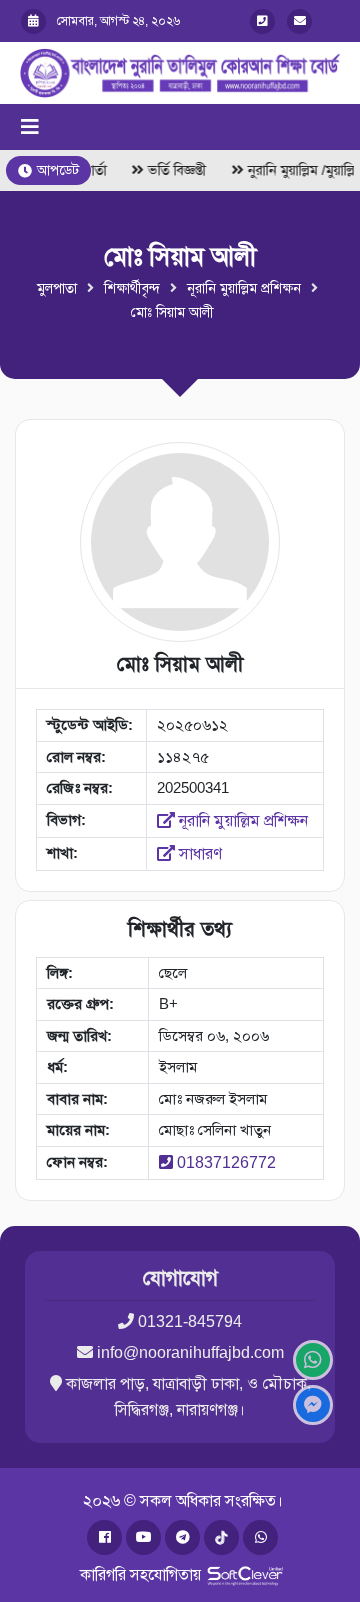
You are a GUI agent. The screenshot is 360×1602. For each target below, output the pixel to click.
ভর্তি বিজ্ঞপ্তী (174, 170)
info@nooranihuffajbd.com (190, 1352)
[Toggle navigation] (30, 127)
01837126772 (226, 1162)
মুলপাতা (57, 288)
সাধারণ (198, 853)
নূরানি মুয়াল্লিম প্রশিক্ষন (244, 288)
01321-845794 (190, 1321)
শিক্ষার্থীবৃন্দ (132, 288)
